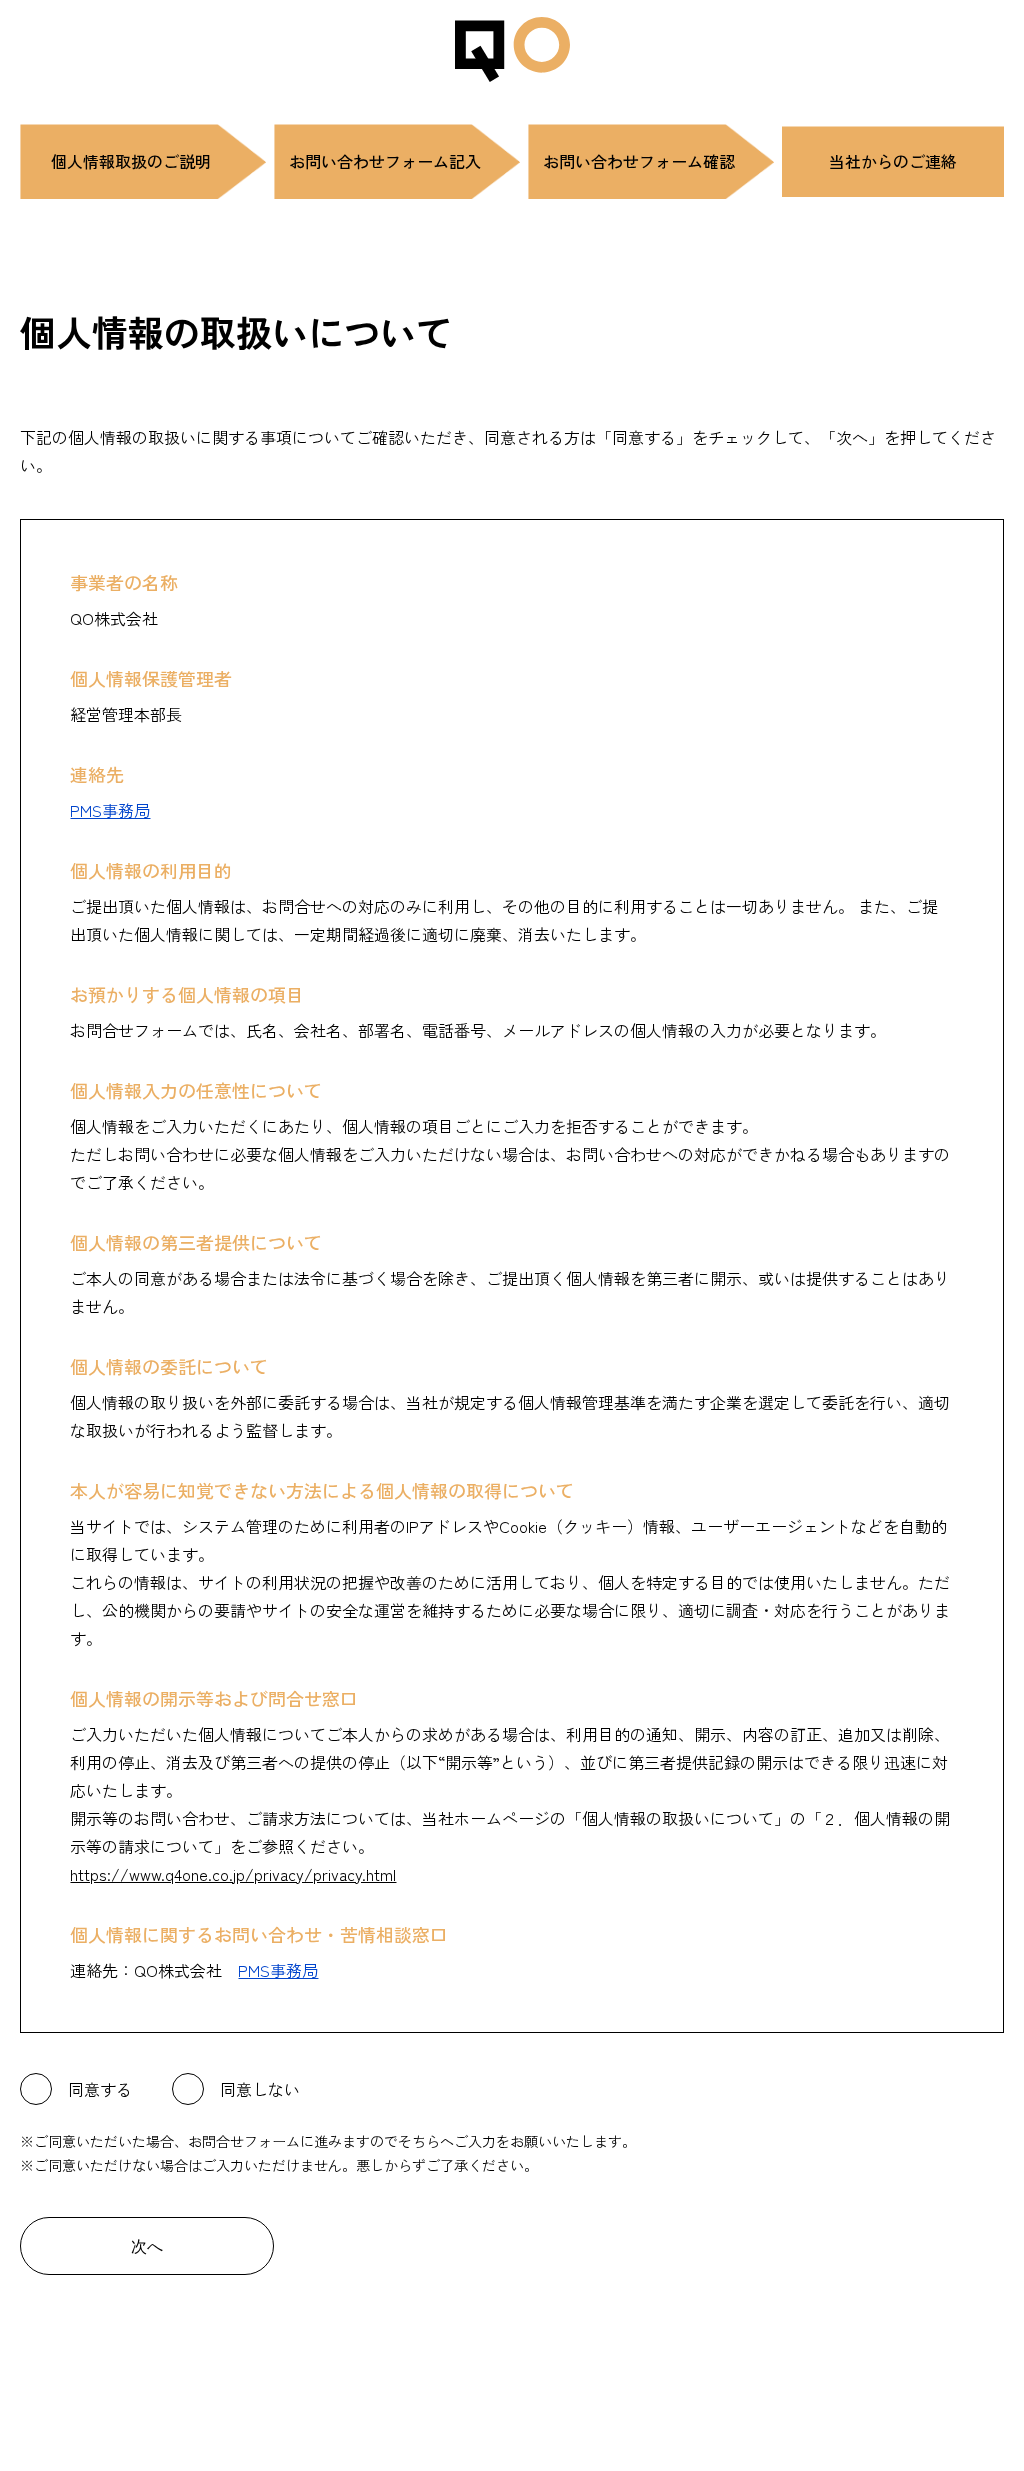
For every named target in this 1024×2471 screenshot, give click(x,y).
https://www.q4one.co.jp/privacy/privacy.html (233, 1874)
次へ (147, 2246)
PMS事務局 (110, 810)
